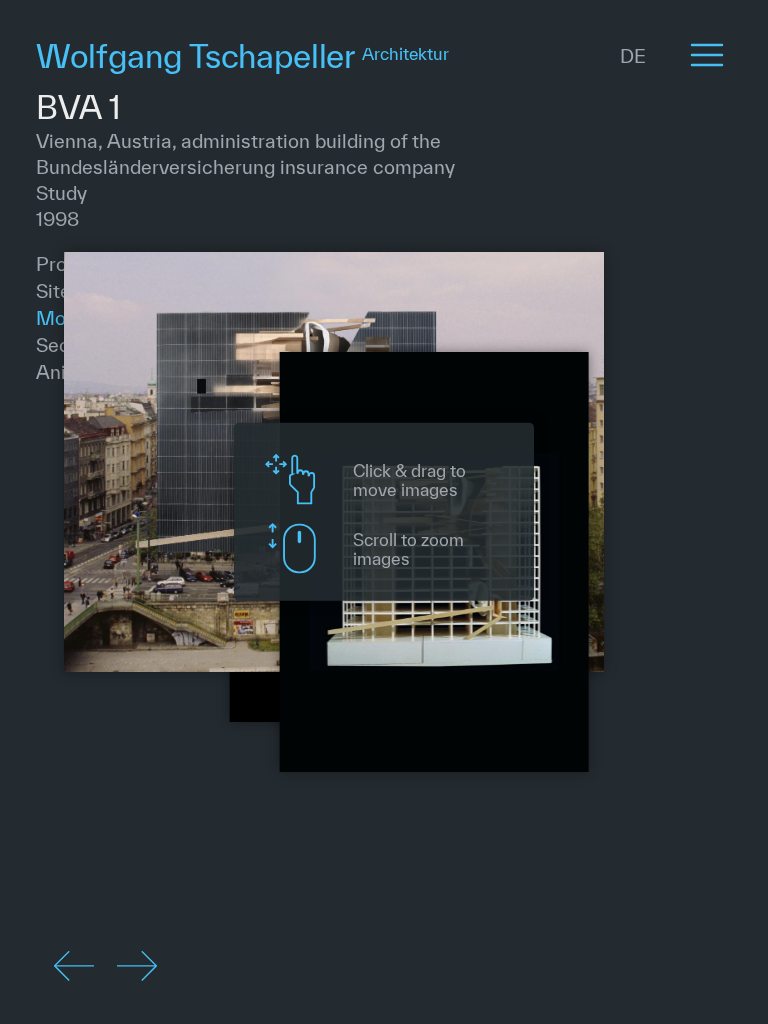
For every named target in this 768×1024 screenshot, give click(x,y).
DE (633, 56)
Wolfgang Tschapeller (242, 55)
